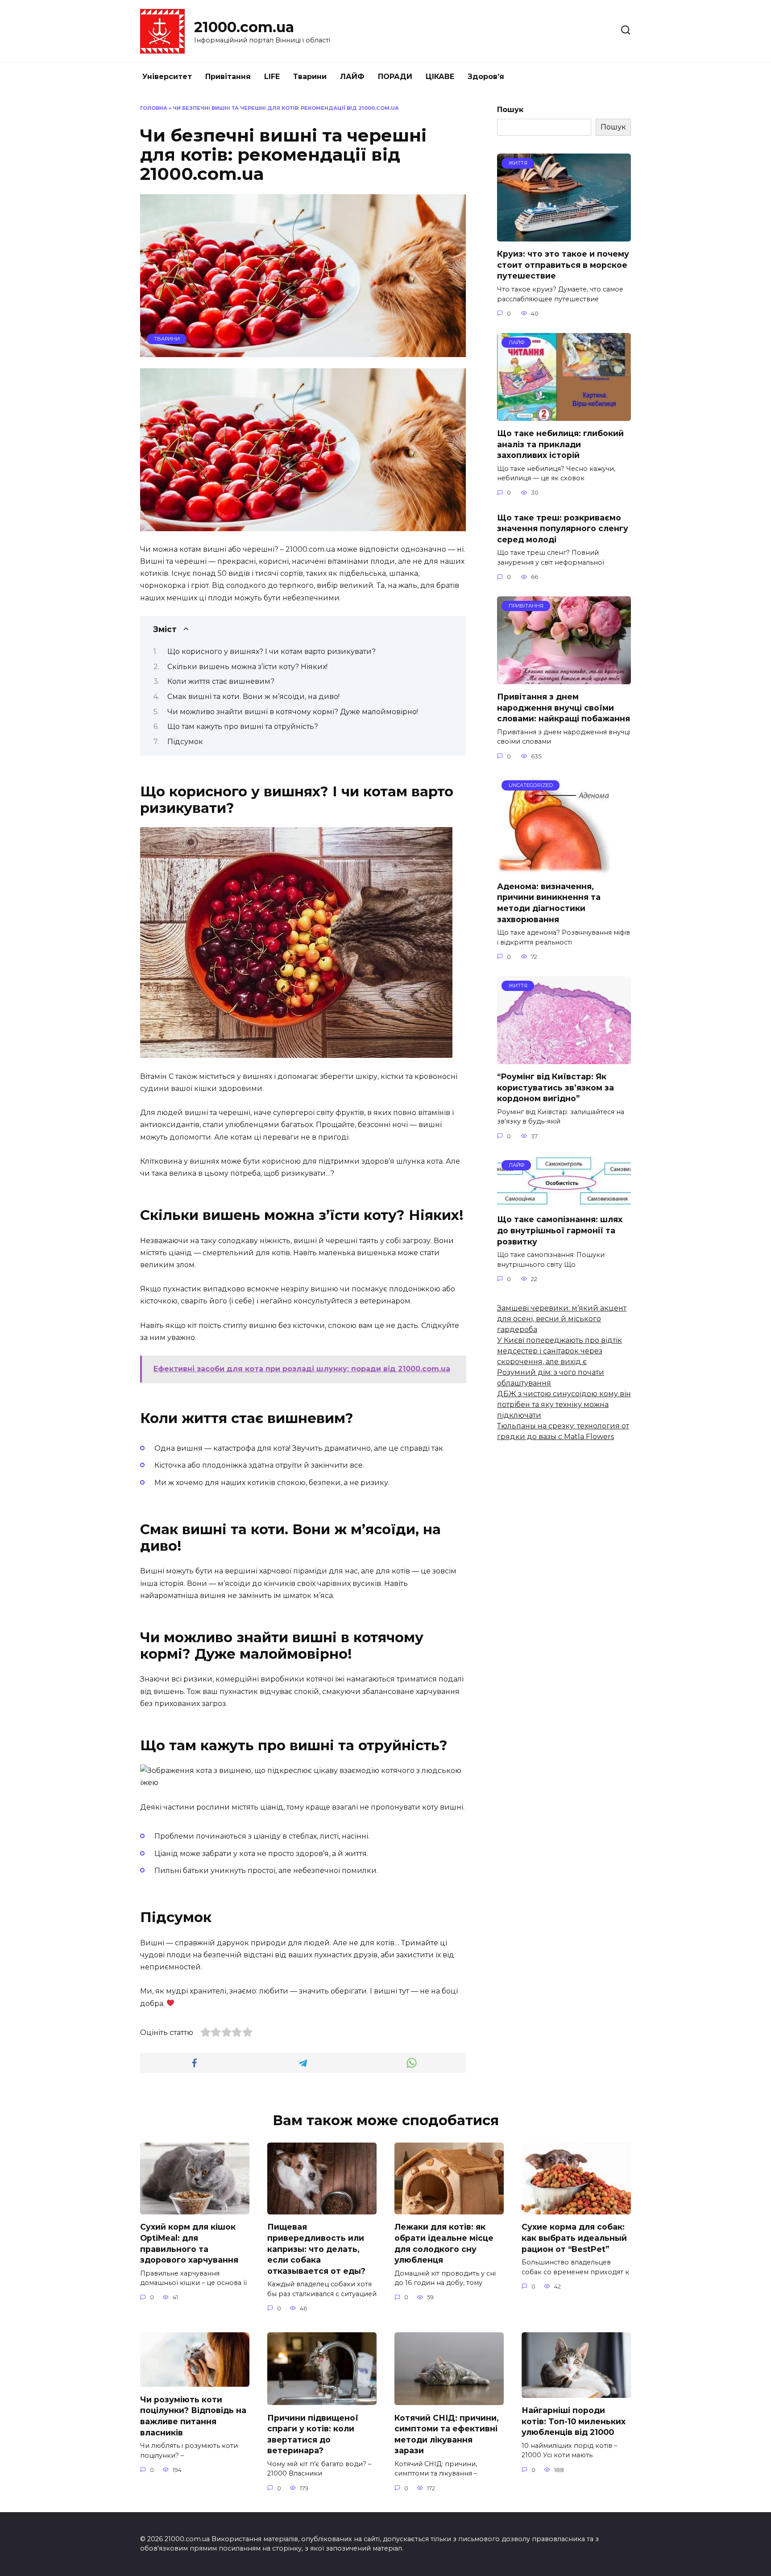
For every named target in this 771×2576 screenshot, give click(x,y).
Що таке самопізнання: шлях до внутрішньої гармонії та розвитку (560, 1230)
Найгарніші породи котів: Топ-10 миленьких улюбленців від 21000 (574, 2421)
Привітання (228, 77)
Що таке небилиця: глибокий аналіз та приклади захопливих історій (560, 444)
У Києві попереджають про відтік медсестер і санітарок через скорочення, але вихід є (560, 1351)
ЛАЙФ (352, 77)
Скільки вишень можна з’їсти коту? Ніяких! (247, 667)
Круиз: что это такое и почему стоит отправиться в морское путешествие (563, 265)
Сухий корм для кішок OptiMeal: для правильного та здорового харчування (189, 2243)
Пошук (510, 110)
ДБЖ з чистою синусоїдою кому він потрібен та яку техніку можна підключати (564, 1405)
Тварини (310, 77)
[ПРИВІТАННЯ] (564, 679)
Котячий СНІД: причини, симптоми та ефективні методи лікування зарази (447, 2434)
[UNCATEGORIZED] (553, 868)
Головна (154, 108)
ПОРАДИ (395, 77)
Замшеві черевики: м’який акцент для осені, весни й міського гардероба (562, 1319)
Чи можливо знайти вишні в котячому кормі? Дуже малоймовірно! (293, 712)
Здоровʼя (486, 77)
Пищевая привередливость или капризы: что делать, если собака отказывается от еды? (316, 2249)
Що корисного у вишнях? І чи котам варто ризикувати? (272, 651)
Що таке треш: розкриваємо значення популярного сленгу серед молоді (563, 528)
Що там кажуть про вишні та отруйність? (243, 726)
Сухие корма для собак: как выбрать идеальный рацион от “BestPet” (574, 2238)
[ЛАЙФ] (564, 415)
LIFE (272, 77)
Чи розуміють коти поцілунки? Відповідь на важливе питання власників (193, 2416)
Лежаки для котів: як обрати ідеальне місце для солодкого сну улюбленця (444, 2243)
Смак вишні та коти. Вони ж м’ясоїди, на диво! (253, 697)
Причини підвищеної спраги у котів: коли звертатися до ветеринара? (313, 2434)
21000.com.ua (244, 27)
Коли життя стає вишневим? (221, 681)
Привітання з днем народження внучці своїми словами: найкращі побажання (564, 707)
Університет (167, 77)
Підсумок (185, 742)
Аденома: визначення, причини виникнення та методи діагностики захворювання (549, 903)
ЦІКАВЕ (440, 77)
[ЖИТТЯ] (564, 236)
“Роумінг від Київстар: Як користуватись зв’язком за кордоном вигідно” (555, 1087)
